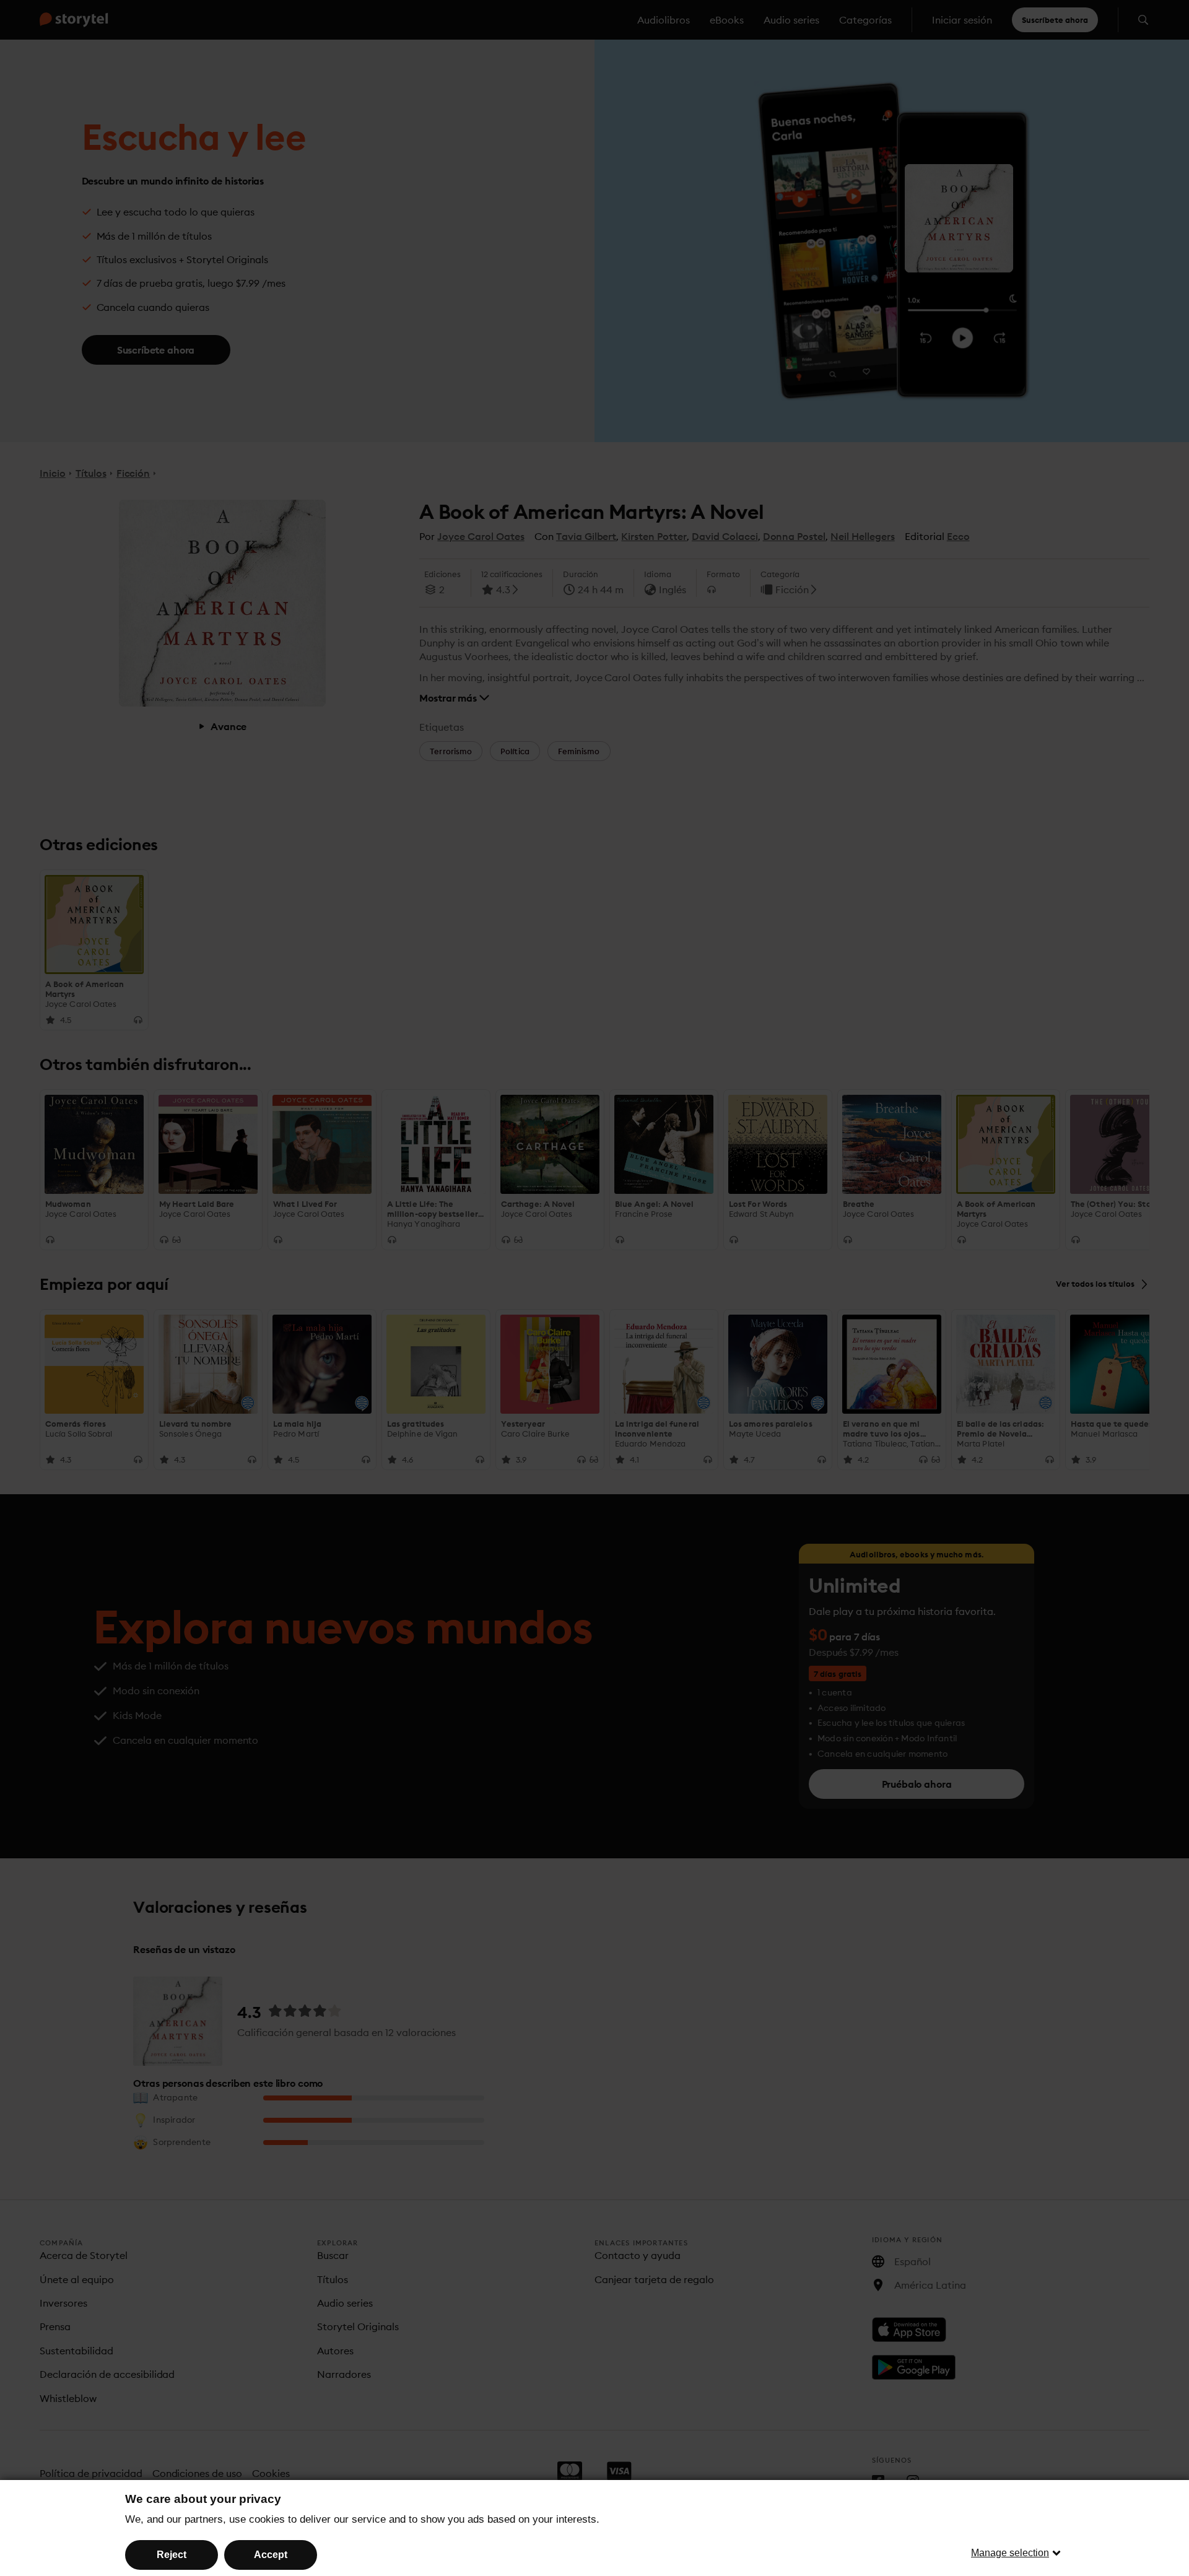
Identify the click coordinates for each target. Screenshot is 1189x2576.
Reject (172, 2555)
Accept (271, 2555)
